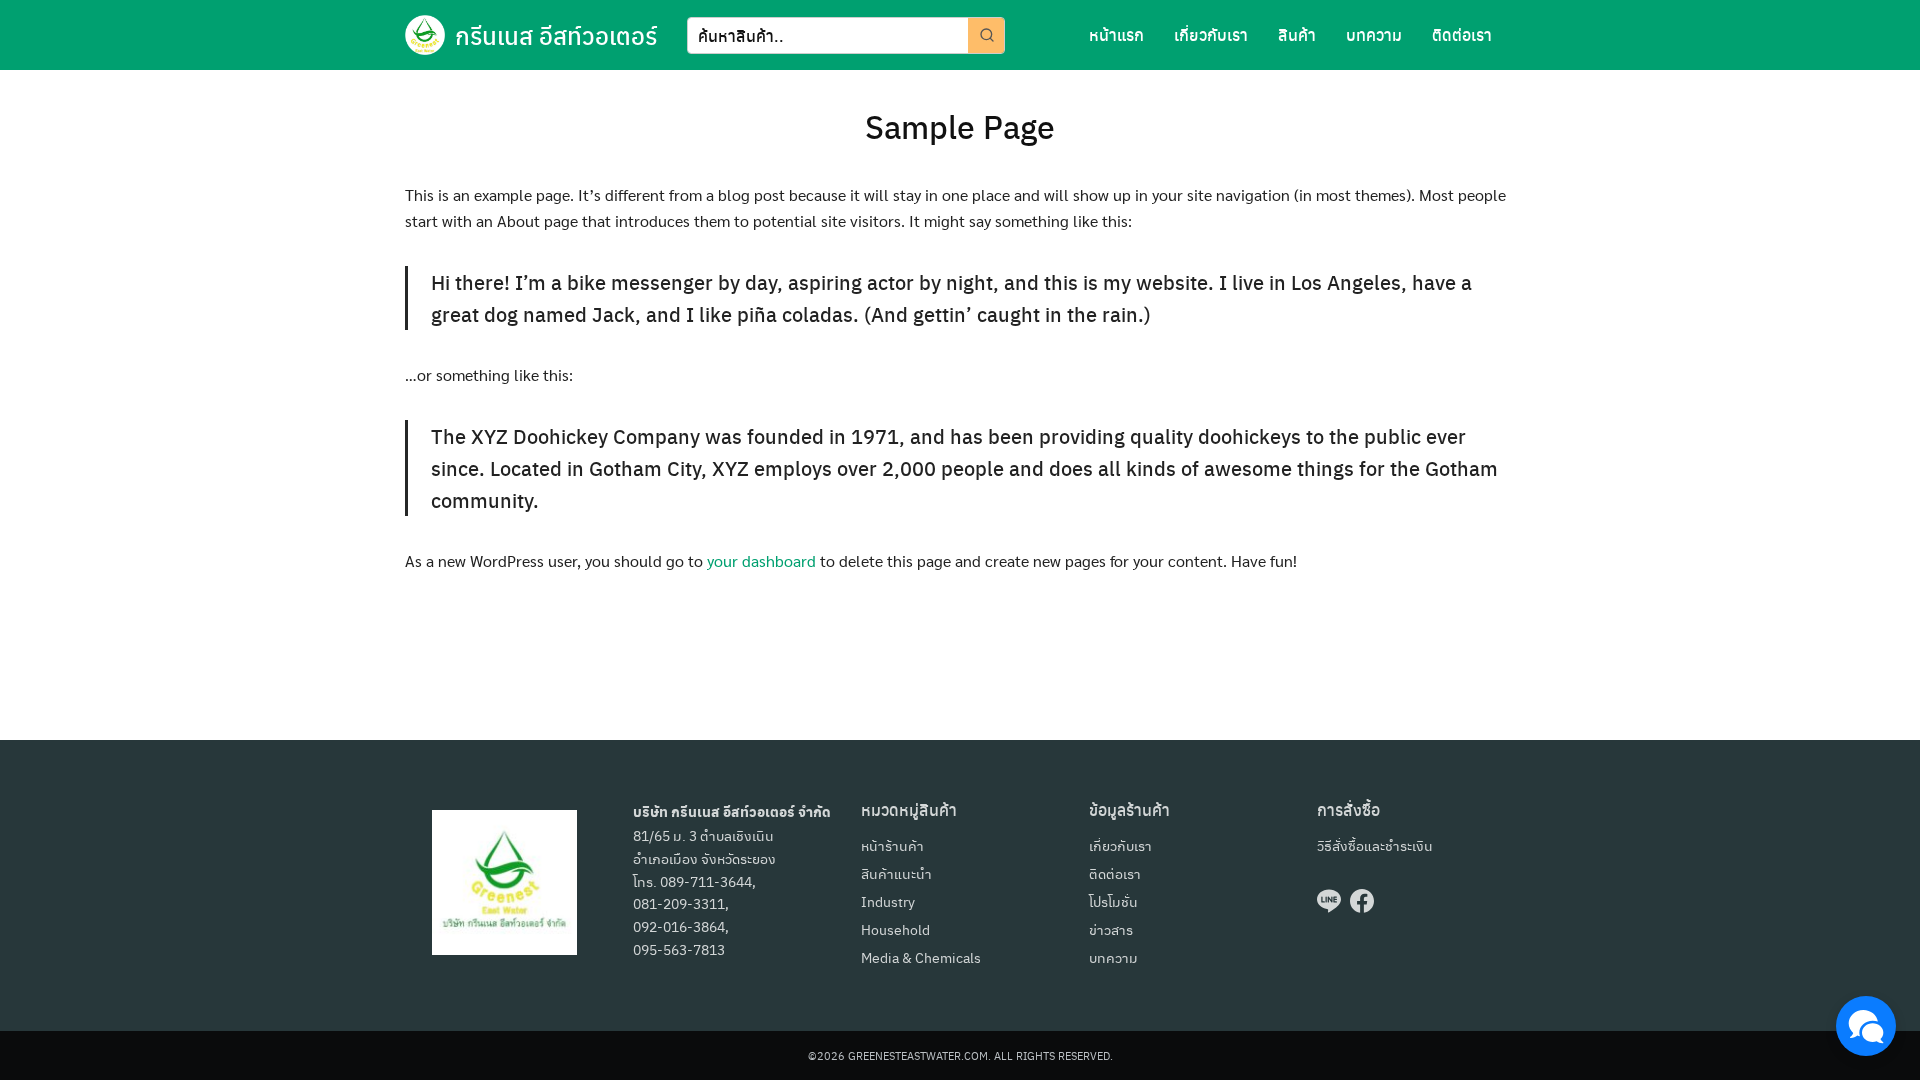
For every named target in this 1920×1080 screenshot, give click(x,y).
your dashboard (761, 560)
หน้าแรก (1116, 34)
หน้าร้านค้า (892, 845)
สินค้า (1297, 34)
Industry (888, 901)
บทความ (1374, 34)
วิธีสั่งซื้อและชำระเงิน (1375, 845)
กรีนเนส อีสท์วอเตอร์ (556, 35)
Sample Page (960, 126)
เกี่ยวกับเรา (1211, 34)
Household (895, 929)
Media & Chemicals (921, 957)
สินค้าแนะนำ (896, 873)
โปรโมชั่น (1113, 901)
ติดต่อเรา (1462, 34)
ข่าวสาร (1111, 929)
